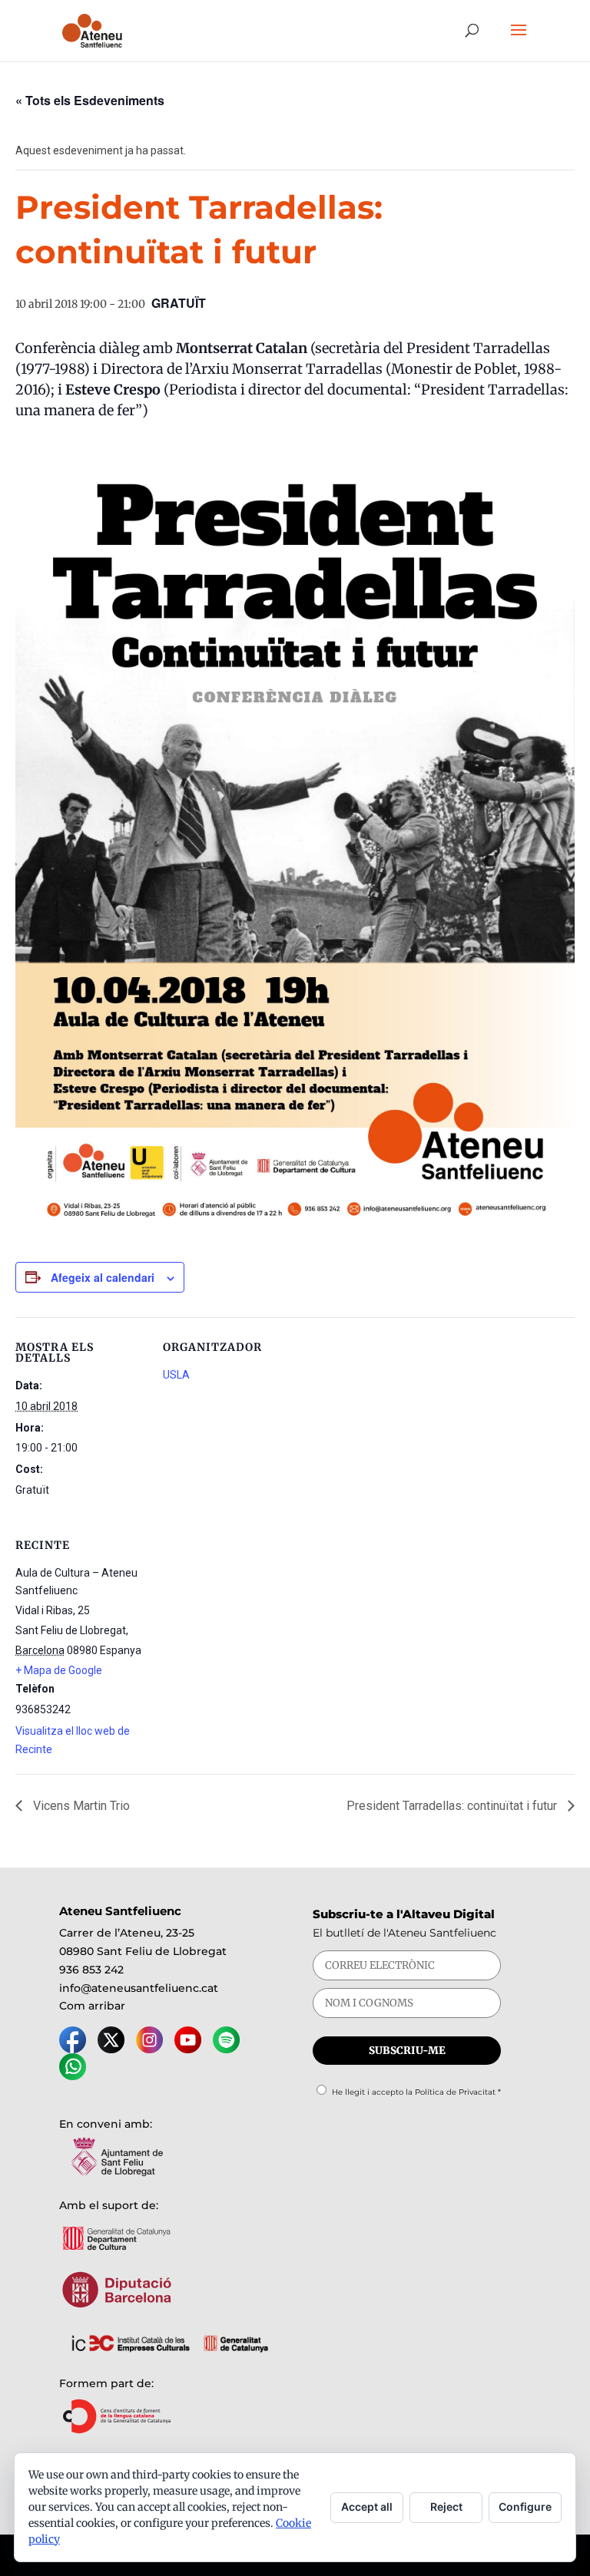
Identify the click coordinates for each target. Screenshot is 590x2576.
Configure (525, 2507)
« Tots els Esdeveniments (90, 100)
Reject (446, 2507)
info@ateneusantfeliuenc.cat (139, 1988)
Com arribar (92, 2006)
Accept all (367, 2507)
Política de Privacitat (455, 2092)
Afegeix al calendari (103, 1277)
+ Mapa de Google (59, 1670)
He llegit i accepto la (416, 2092)
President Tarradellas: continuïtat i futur (453, 1806)
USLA (176, 1375)
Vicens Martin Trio (80, 1806)
